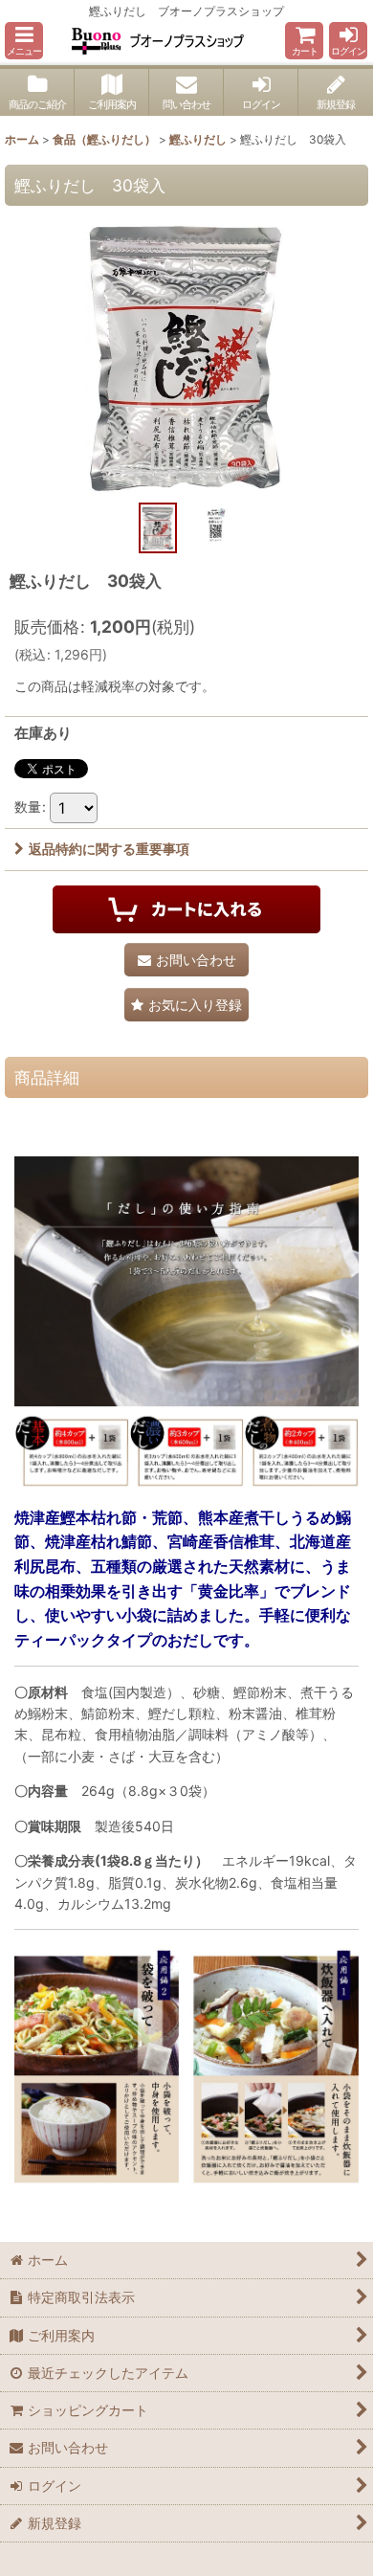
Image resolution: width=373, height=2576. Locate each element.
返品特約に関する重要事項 (109, 849)
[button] (24, 41)
